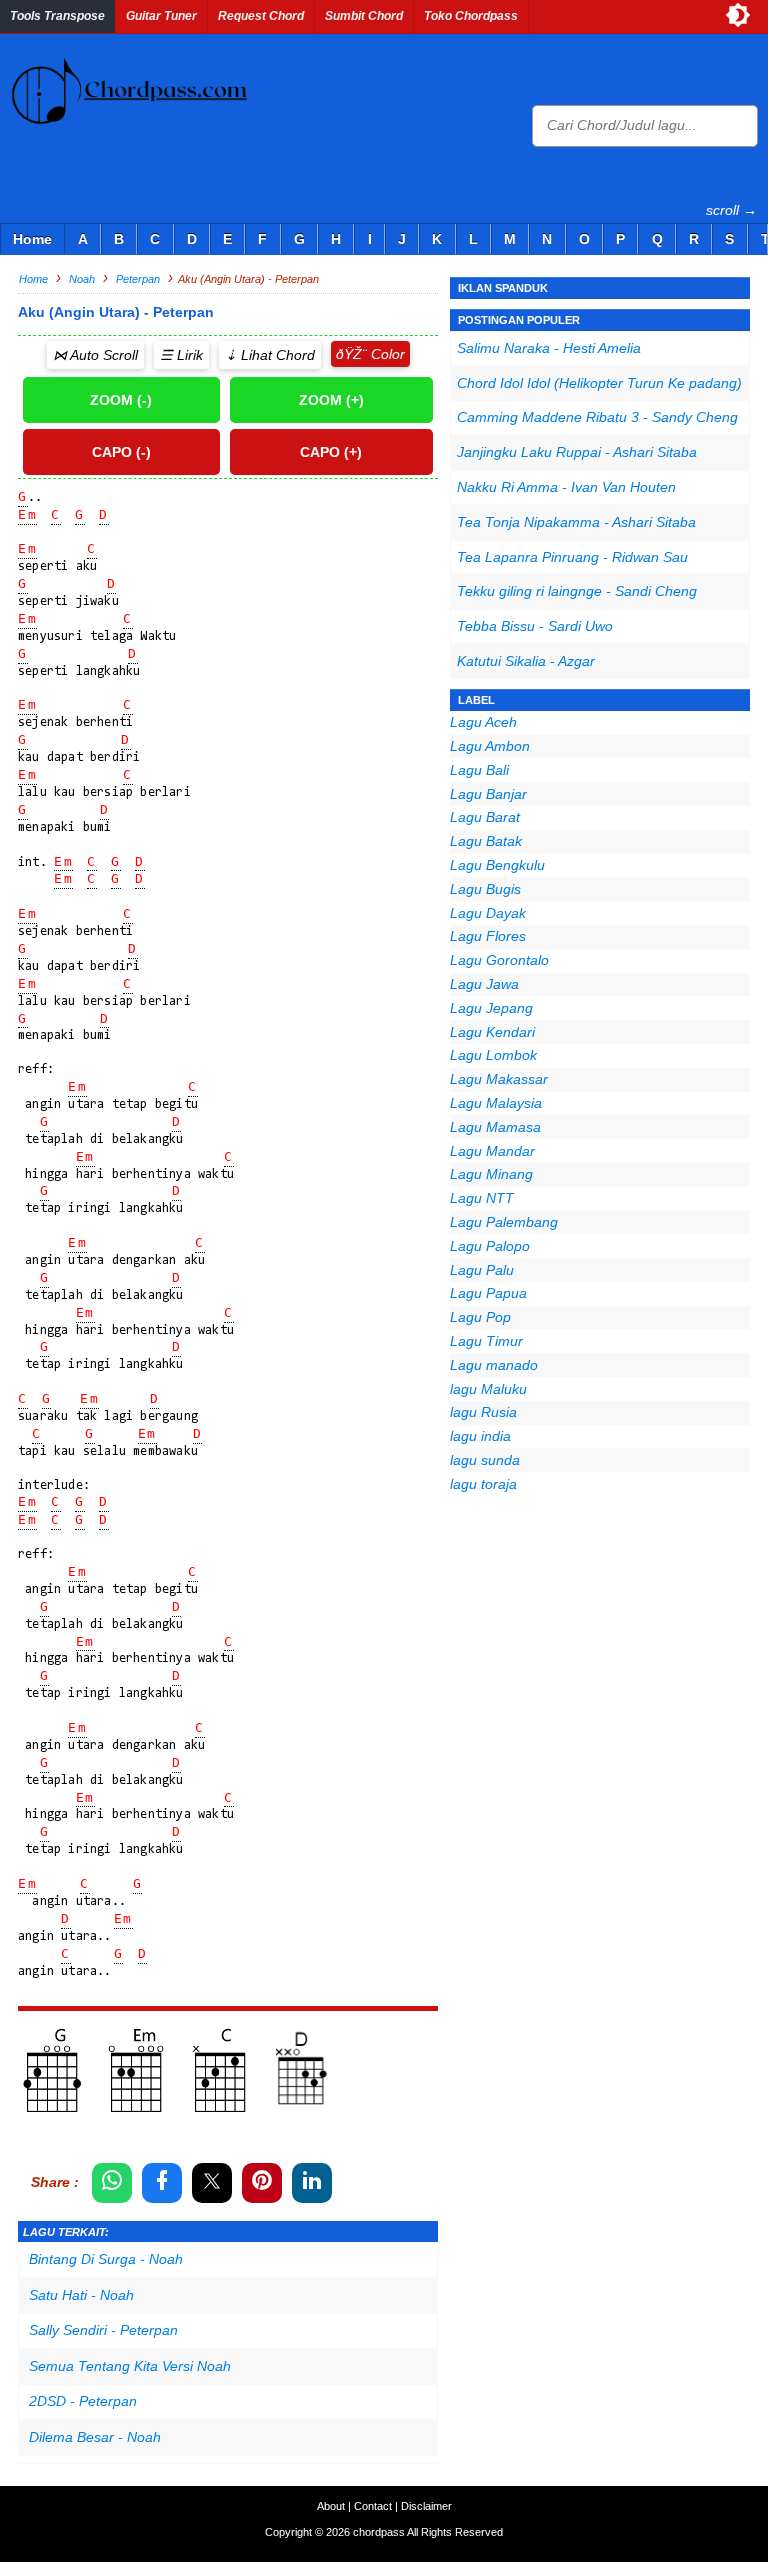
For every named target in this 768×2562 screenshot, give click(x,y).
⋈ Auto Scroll (95, 355)
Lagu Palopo (490, 1246)
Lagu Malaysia (496, 1103)
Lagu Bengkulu (497, 865)
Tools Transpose (57, 16)
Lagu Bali (479, 770)
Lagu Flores (488, 936)
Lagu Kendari (492, 1032)
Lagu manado (494, 1365)
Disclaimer (426, 2506)
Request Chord (261, 16)
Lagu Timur (486, 1341)
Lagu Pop (480, 1317)
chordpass (379, 2532)
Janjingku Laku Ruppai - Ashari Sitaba (577, 452)
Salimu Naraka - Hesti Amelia (549, 348)
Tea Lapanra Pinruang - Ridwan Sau (572, 557)
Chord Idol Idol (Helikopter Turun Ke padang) (599, 383)
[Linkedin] (312, 2183)
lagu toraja (483, 1484)
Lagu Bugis (485, 889)
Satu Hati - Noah (81, 2295)
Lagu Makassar (499, 1079)
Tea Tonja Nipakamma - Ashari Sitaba (576, 522)
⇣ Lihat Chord (270, 355)
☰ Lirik (181, 355)
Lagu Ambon (490, 746)
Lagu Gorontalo (499, 960)
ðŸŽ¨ (351, 354)
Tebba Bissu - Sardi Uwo (535, 626)
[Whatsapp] (112, 2183)
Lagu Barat (485, 817)
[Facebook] (162, 2183)
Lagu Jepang (491, 1008)
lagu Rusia (483, 1412)
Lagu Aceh (483, 722)
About (331, 2506)
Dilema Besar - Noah (95, 2437)
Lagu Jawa (484, 984)
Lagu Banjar (488, 794)
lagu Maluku (488, 1389)
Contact (373, 2506)
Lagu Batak (486, 841)
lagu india (480, 1436)
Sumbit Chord (364, 16)
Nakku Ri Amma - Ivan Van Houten (566, 487)
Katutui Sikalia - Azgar (526, 661)
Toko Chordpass (471, 16)
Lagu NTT (482, 1198)
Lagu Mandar (492, 1151)
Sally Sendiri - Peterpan (103, 2330)
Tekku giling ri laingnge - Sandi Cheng (577, 591)
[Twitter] (212, 2183)
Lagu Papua (488, 1293)
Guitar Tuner (161, 16)
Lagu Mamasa (495, 1127)
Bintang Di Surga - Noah (106, 2259)
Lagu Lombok (493, 1055)
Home (32, 239)
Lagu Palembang (504, 1222)
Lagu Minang (491, 1174)
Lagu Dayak (488, 913)
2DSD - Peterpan (83, 2401)
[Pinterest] (262, 2183)
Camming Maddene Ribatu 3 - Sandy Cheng (597, 417)
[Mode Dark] (738, 15)
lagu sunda (485, 1460)
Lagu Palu (482, 1270)
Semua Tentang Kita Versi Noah (130, 2366)
